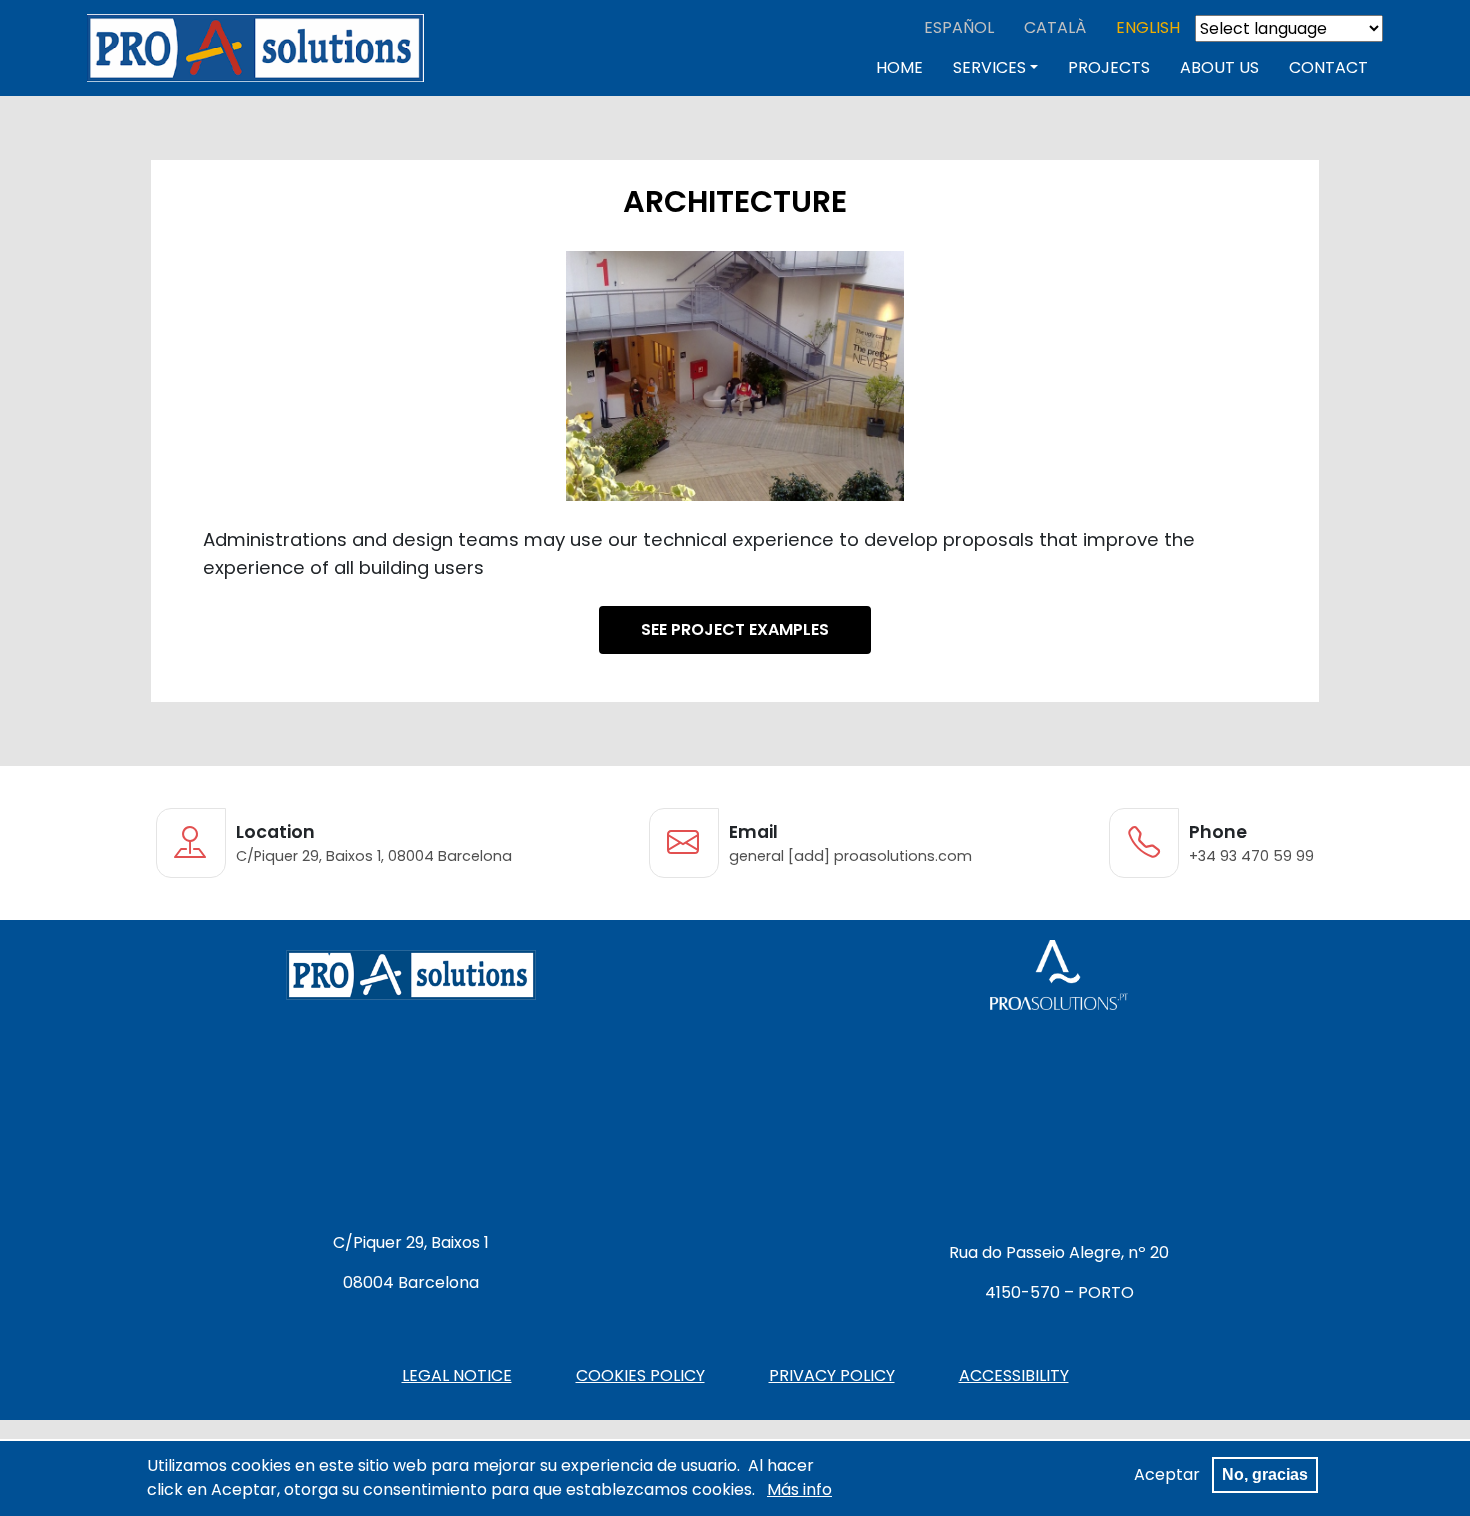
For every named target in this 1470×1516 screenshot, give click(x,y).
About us (1219, 67)
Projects (1109, 67)
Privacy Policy (832, 1375)
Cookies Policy (640, 1375)
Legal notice (457, 1375)
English (1148, 27)
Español (959, 27)
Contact (1328, 67)
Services (989, 67)
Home (899, 67)
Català (1055, 27)
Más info (799, 1489)
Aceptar (1167, 1474)
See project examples (735, 629)
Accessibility (1014, 1375)
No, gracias (1265, 1474)
